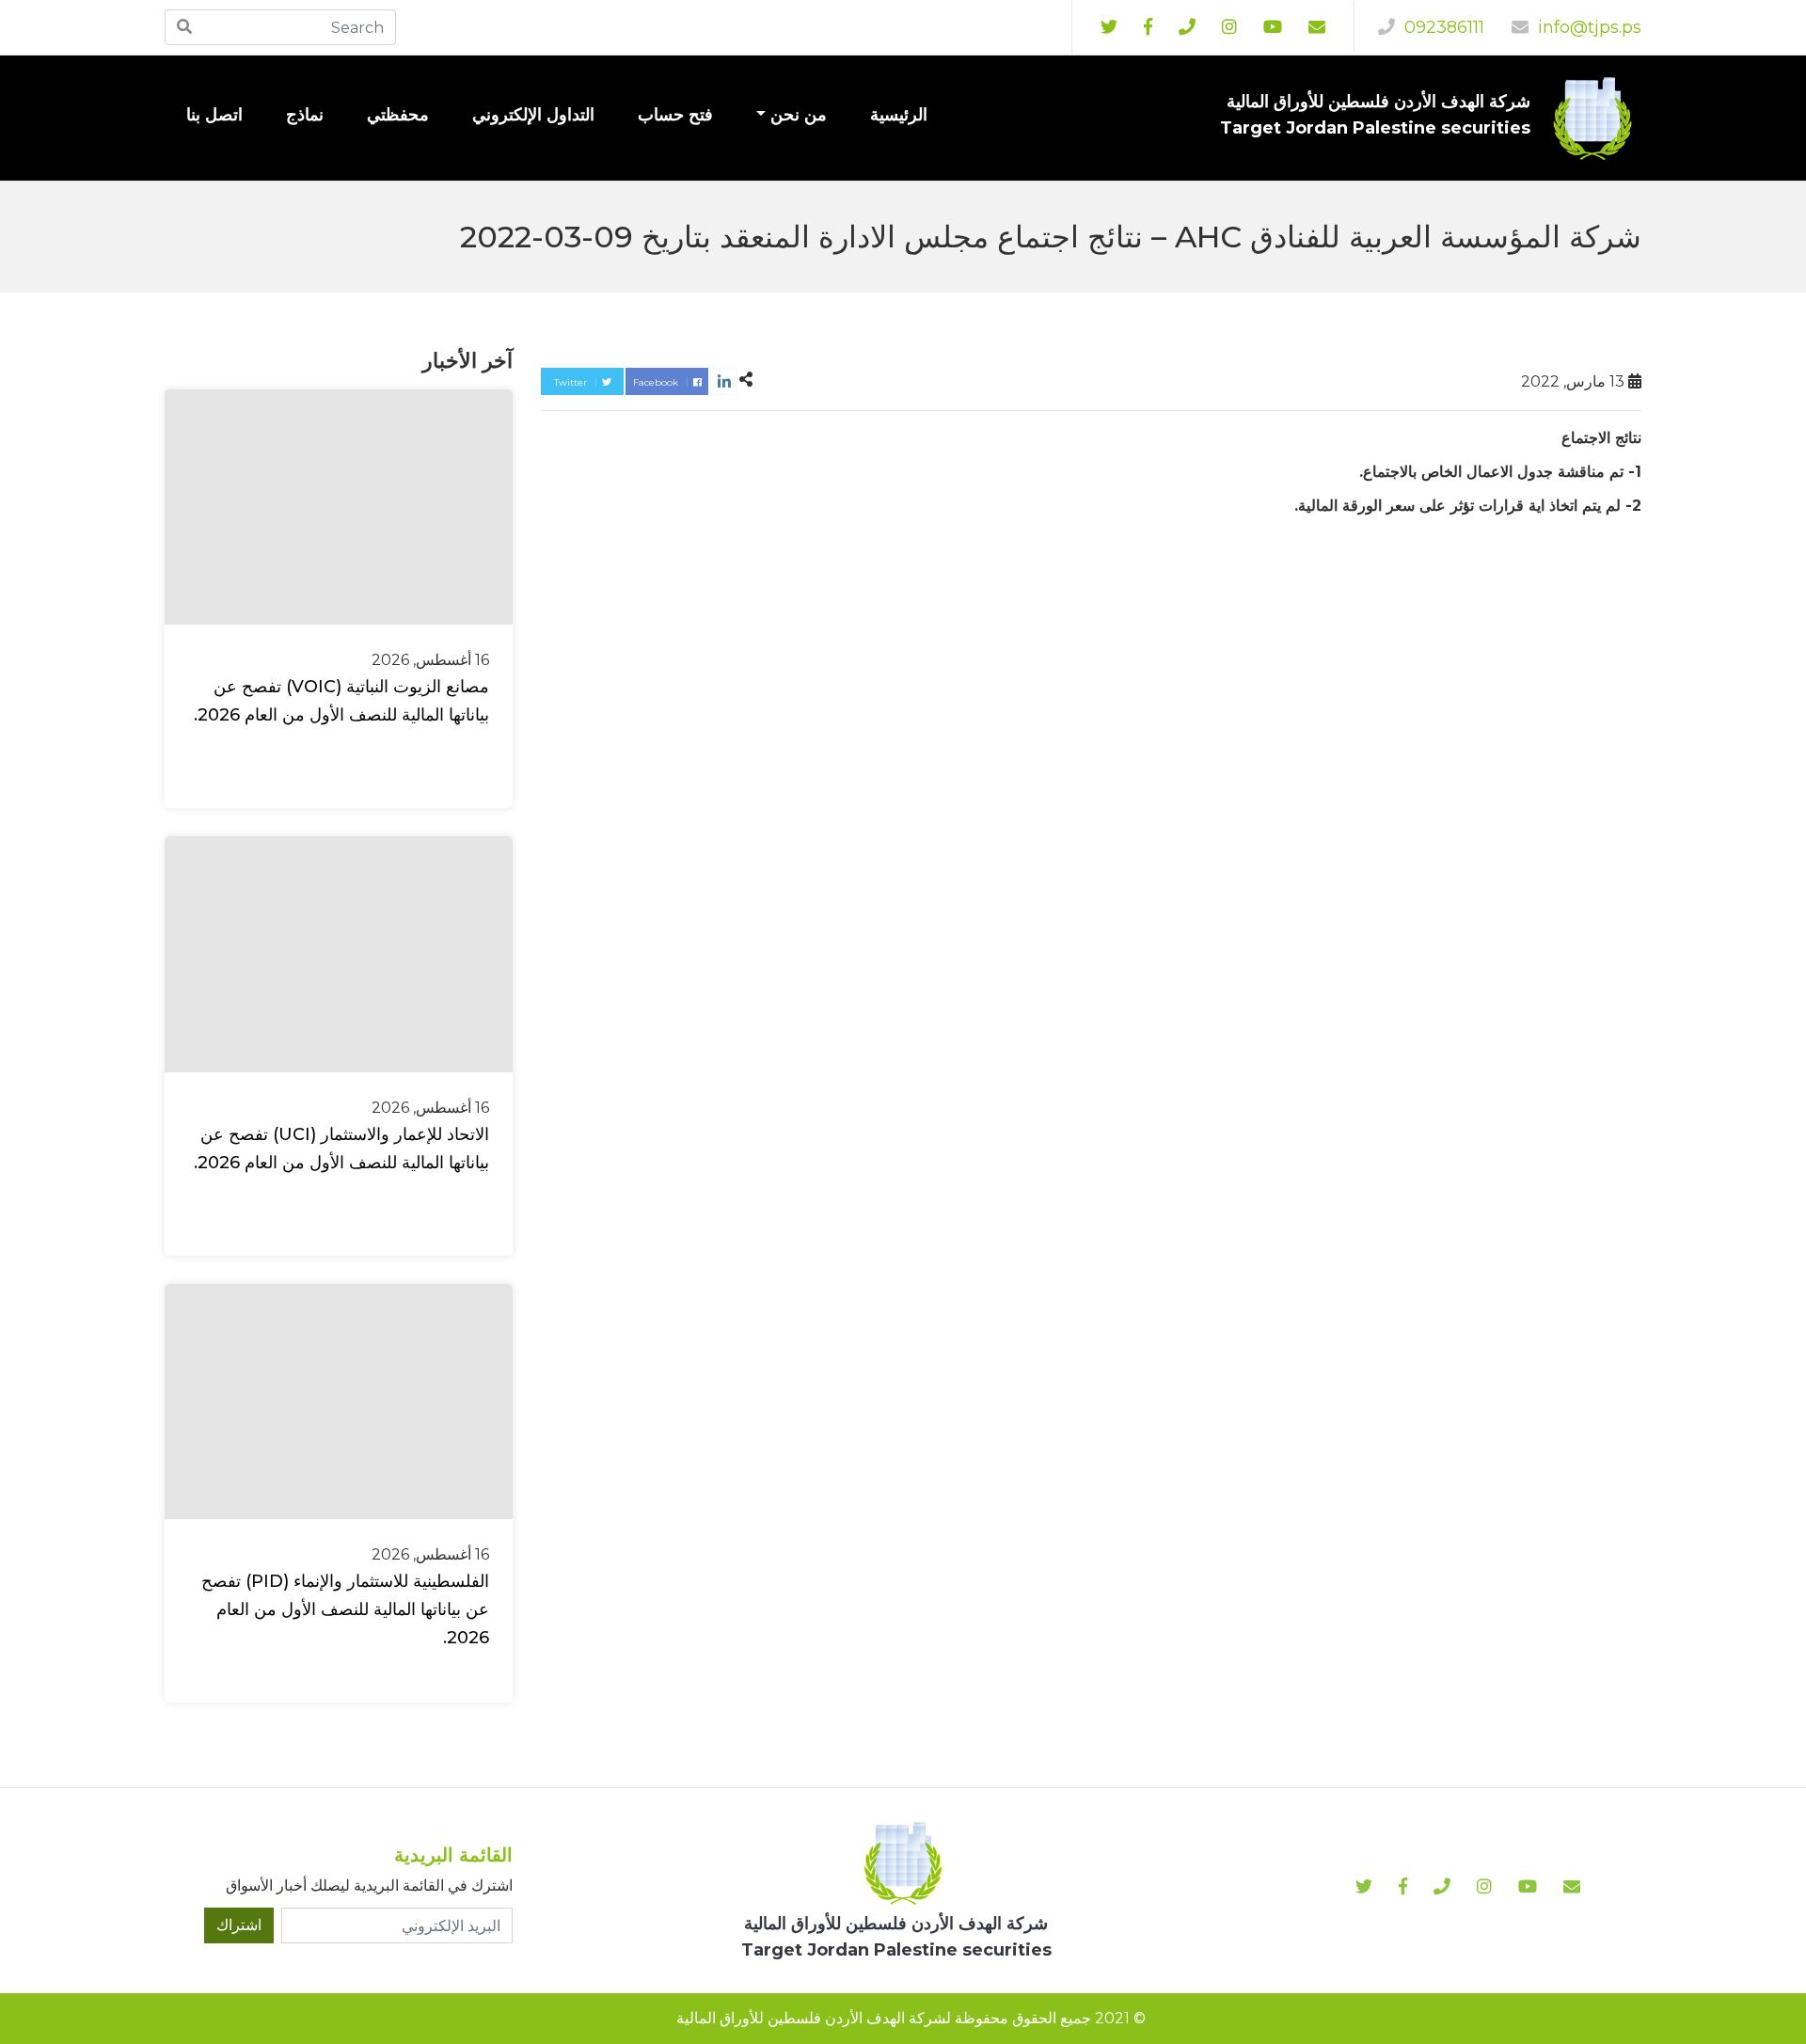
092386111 (1442, 27)
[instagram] (1273, 27)
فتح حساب (675, 115)
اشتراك (239, 1925)
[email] (1317, 27)
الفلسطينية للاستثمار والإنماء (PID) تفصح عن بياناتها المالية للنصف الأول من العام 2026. (345, 1609)
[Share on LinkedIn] (724, 381)
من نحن (799, 115)
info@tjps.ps (1587, 27)
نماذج (305, 115)
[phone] (1187, 27)
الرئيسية (899, 115)
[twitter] (1109, 27)
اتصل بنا (214, 115)
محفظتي (398, 115)
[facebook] (1148, 27)
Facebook (657, 382)
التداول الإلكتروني (533, 115)
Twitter (572, 382)
